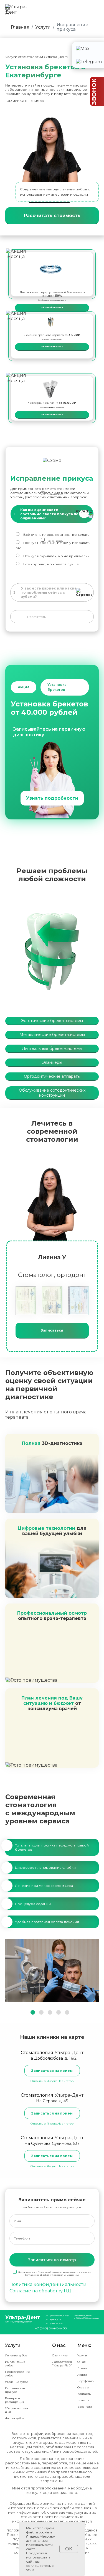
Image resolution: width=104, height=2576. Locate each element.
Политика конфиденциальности (48, 2284)
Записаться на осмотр (52, 2260)
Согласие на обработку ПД (40, 2291)
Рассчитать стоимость (52, 216)
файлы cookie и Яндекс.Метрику (40, 2534)
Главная (20, 27)
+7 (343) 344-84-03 (51, 2328)
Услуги (43, 27)
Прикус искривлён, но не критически (56, 556)
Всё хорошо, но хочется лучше (51, 564)
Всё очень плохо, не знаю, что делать (56, 535)
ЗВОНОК (94, 92)
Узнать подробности (52, 798)
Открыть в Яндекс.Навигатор (52, 2081)
